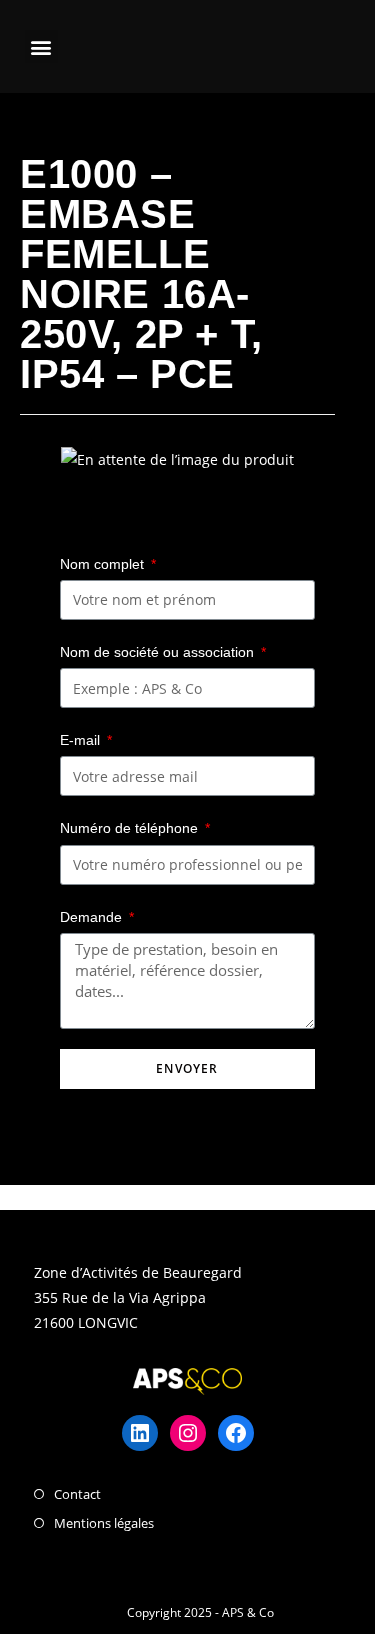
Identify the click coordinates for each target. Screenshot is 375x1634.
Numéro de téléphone (131, 828)
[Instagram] (188, 1433)
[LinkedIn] (140, 1433)
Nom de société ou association (159, 652)
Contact (77, 1494)
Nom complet (104, 564)
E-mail (82, 740)
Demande (93, 917)
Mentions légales (104, 1523)
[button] (41, 46)
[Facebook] (236, 1433)
